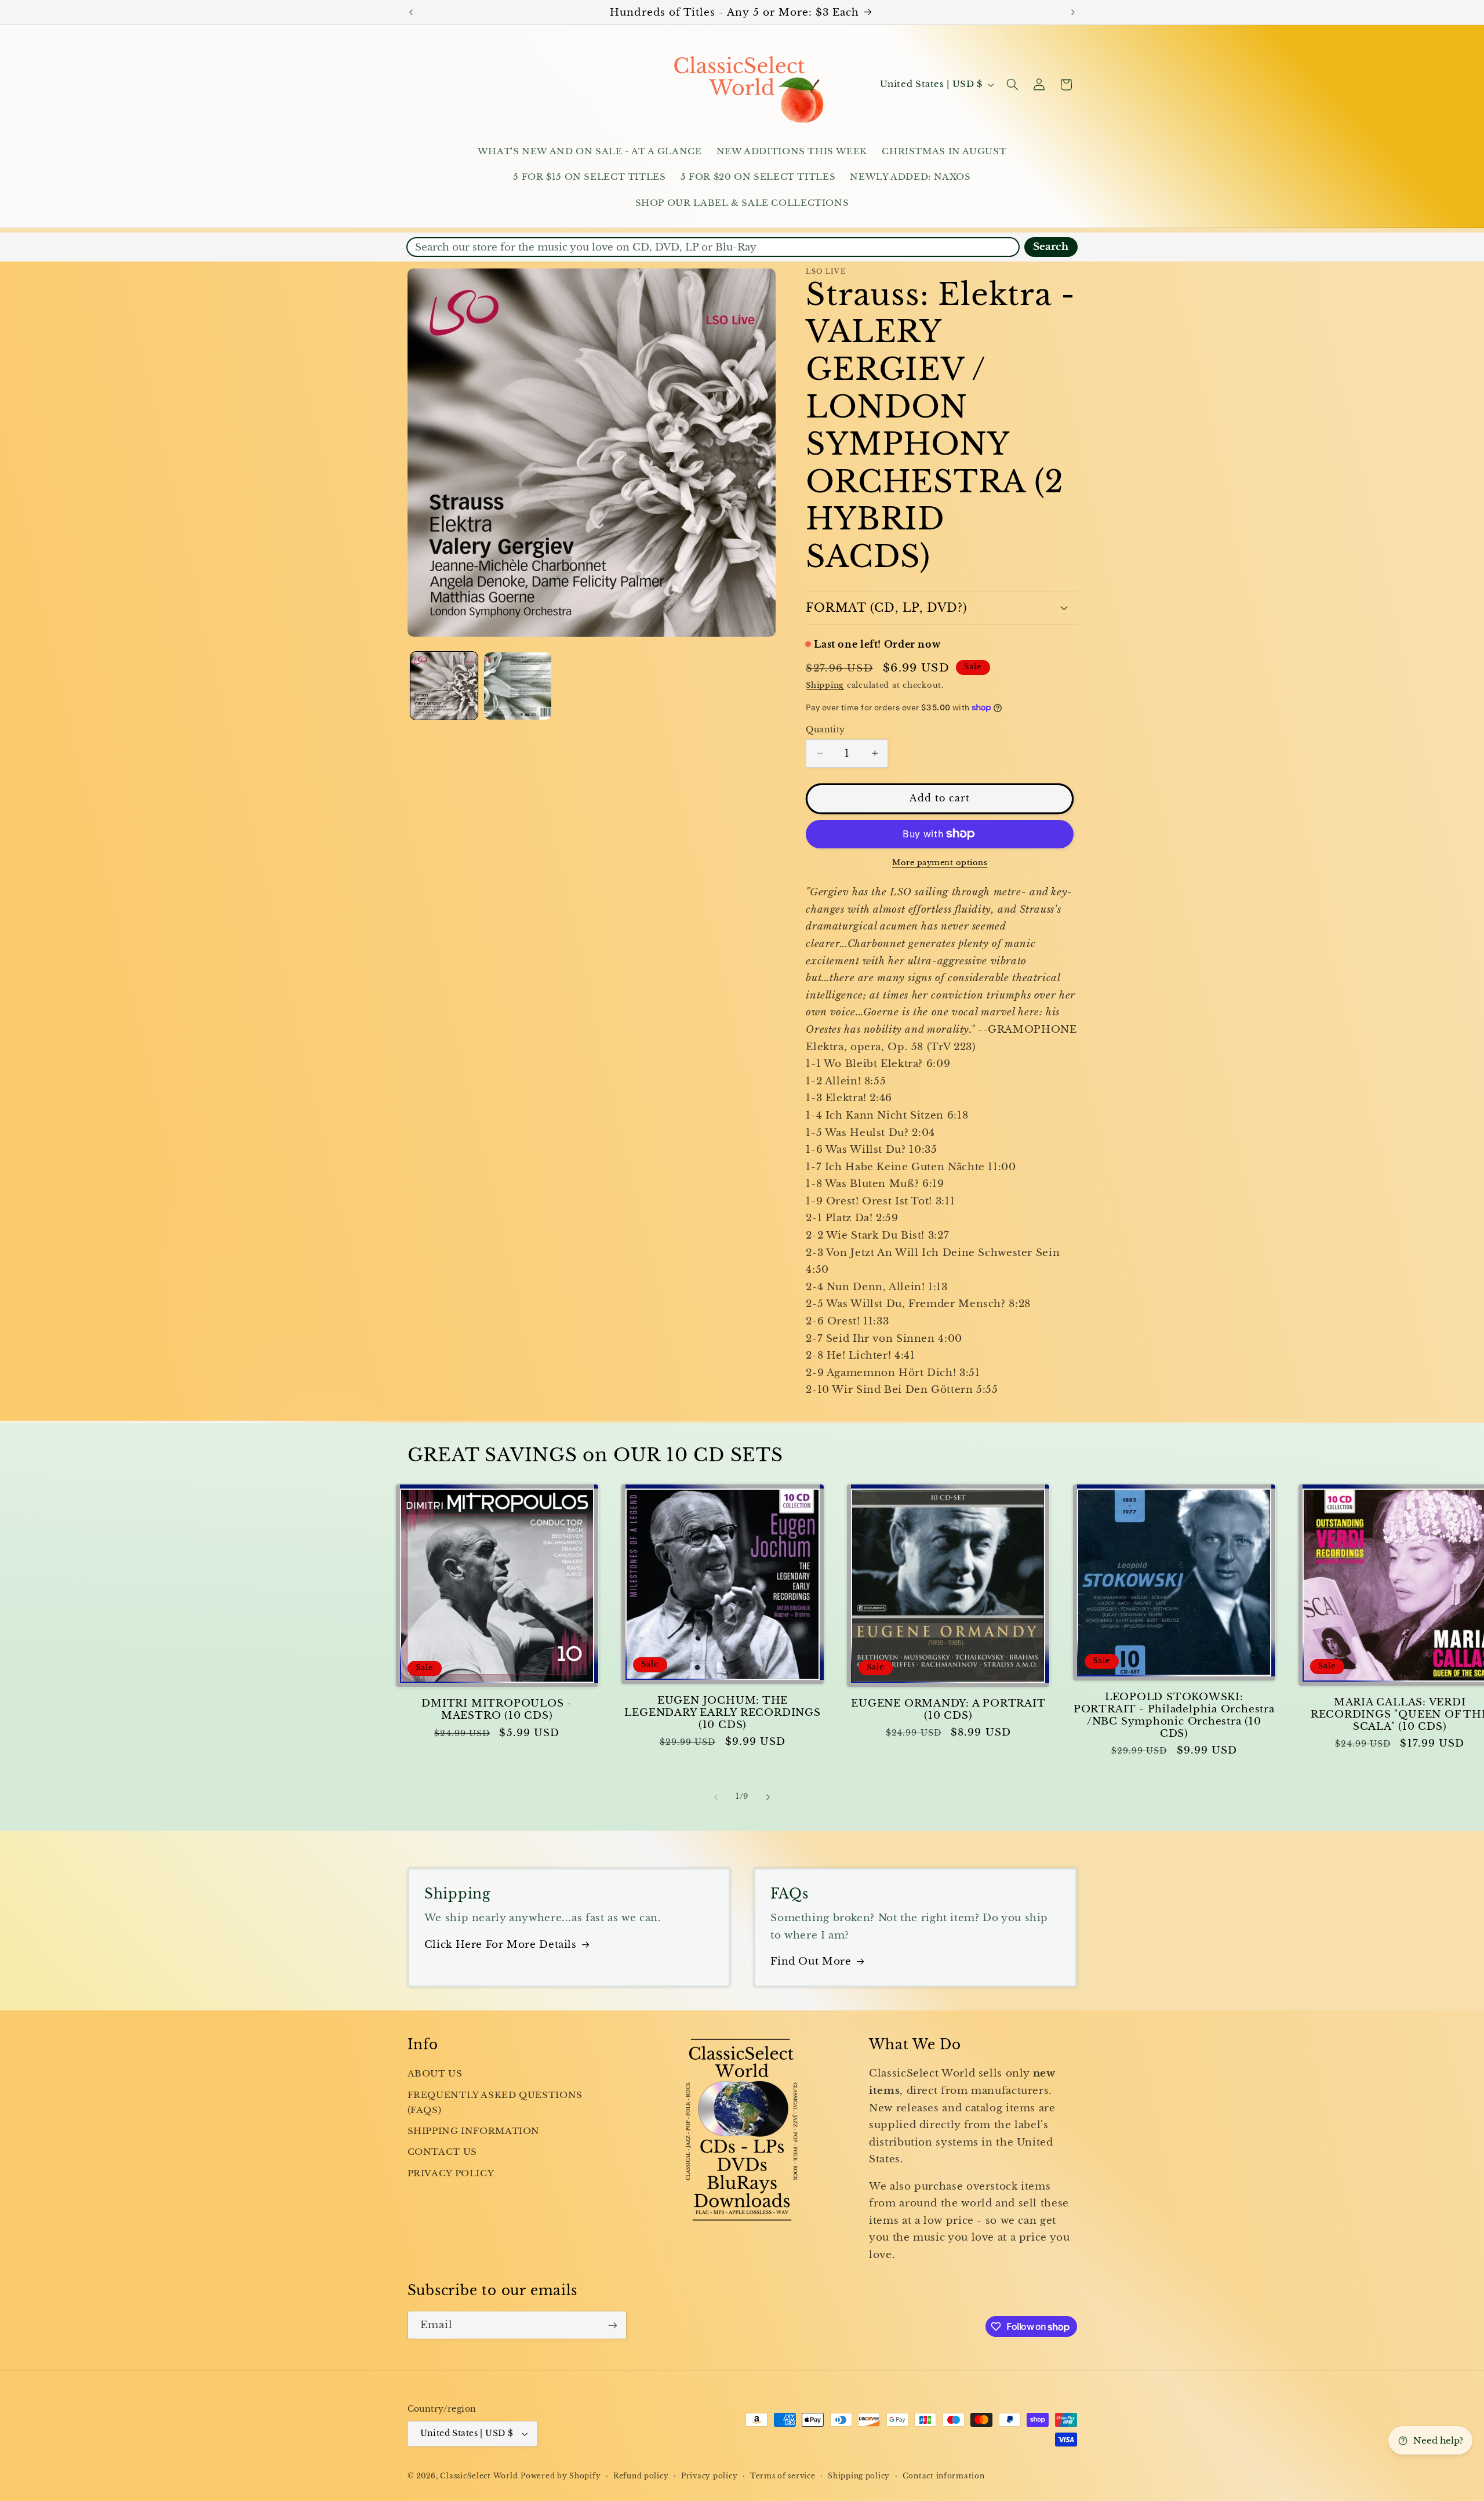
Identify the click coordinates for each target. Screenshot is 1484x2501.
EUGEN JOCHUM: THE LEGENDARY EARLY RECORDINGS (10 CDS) (722, 1713)
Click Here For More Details (501, 1945)
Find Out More (811, 1961)
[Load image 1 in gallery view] (444, 686)
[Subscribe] (612, 2325)
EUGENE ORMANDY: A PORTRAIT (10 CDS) (948, 1709)
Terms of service (783, 2476)
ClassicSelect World (479, 2476)
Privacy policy (709, 2476)
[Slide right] (768, 1797)
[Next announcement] (1073, 12)
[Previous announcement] (411, 12)
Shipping (825, 685)
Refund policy (641, 2476)
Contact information (944, 2476)
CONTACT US (442, 2152)
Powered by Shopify (561, 2476)
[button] (1012, 85)
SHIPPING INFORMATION (474, 2131)
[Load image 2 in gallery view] (518, 686)
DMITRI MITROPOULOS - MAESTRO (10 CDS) (497, 1709)
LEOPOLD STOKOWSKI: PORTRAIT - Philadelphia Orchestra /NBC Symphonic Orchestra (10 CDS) (1174, 1715)
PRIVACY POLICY (451, 2173)
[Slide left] (716, 1797)
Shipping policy (859, 2476)
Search (1051, 247)
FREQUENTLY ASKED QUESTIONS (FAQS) (495, 2103)
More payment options (940, 863)
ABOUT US (435, 2074)
